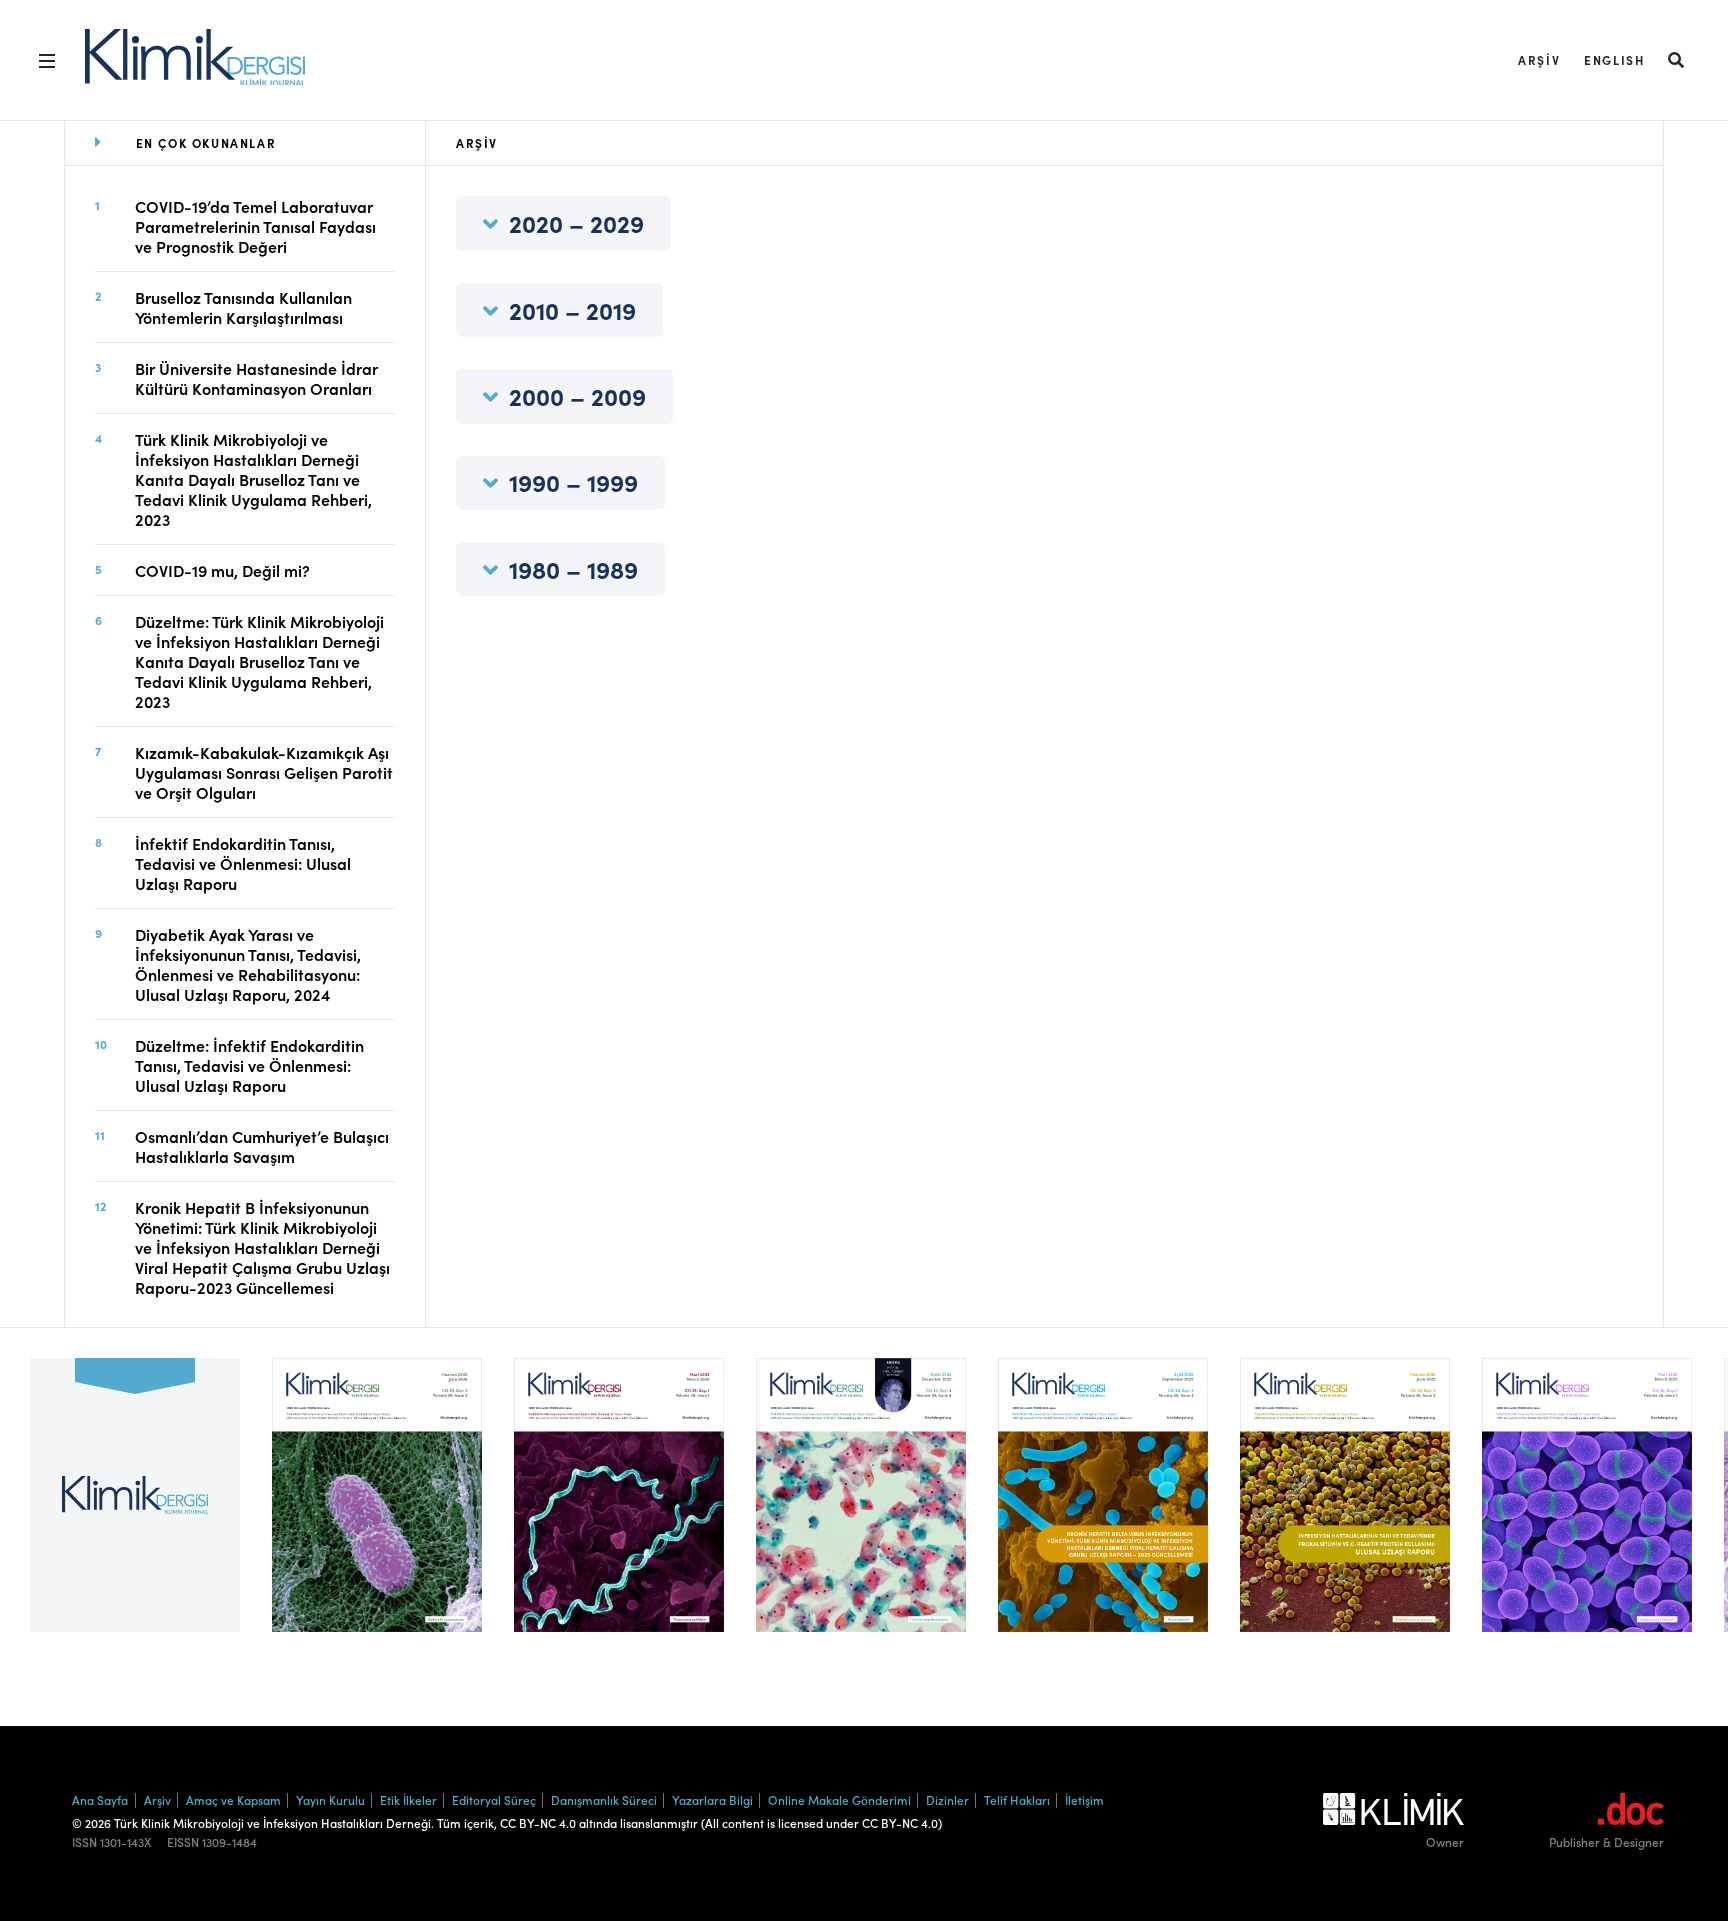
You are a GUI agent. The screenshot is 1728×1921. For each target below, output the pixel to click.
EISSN (183, 1842)
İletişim (1084, 1799)
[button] (1677, 59)
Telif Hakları (1017, 1799)
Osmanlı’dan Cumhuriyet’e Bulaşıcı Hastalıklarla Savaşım (262, 1146)
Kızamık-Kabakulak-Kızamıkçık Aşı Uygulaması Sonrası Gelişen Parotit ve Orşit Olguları (264, 772)
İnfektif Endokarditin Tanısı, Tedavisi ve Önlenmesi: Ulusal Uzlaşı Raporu (243, 863)
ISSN (84, 1842)
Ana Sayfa (100, 1799)
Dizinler (947, 1799)
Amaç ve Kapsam (233, 1799)
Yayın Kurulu (330, 1799)
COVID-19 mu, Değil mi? (222, 570)
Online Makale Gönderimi (839, 1799)
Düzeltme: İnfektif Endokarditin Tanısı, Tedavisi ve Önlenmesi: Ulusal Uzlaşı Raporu (249, 1065)
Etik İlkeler (408, 1799)
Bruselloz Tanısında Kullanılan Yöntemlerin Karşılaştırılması (243, 307)
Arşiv (1539, 59)
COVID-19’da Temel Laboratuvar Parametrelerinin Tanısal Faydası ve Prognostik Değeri (255, 226)
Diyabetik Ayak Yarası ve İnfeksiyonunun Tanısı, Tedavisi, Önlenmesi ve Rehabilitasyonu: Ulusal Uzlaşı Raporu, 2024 (248, 964)
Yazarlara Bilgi (712, 1799)
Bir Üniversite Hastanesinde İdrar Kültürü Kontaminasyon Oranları (256, 378)
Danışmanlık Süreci (604, 1799)
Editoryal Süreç (494, 1799)
